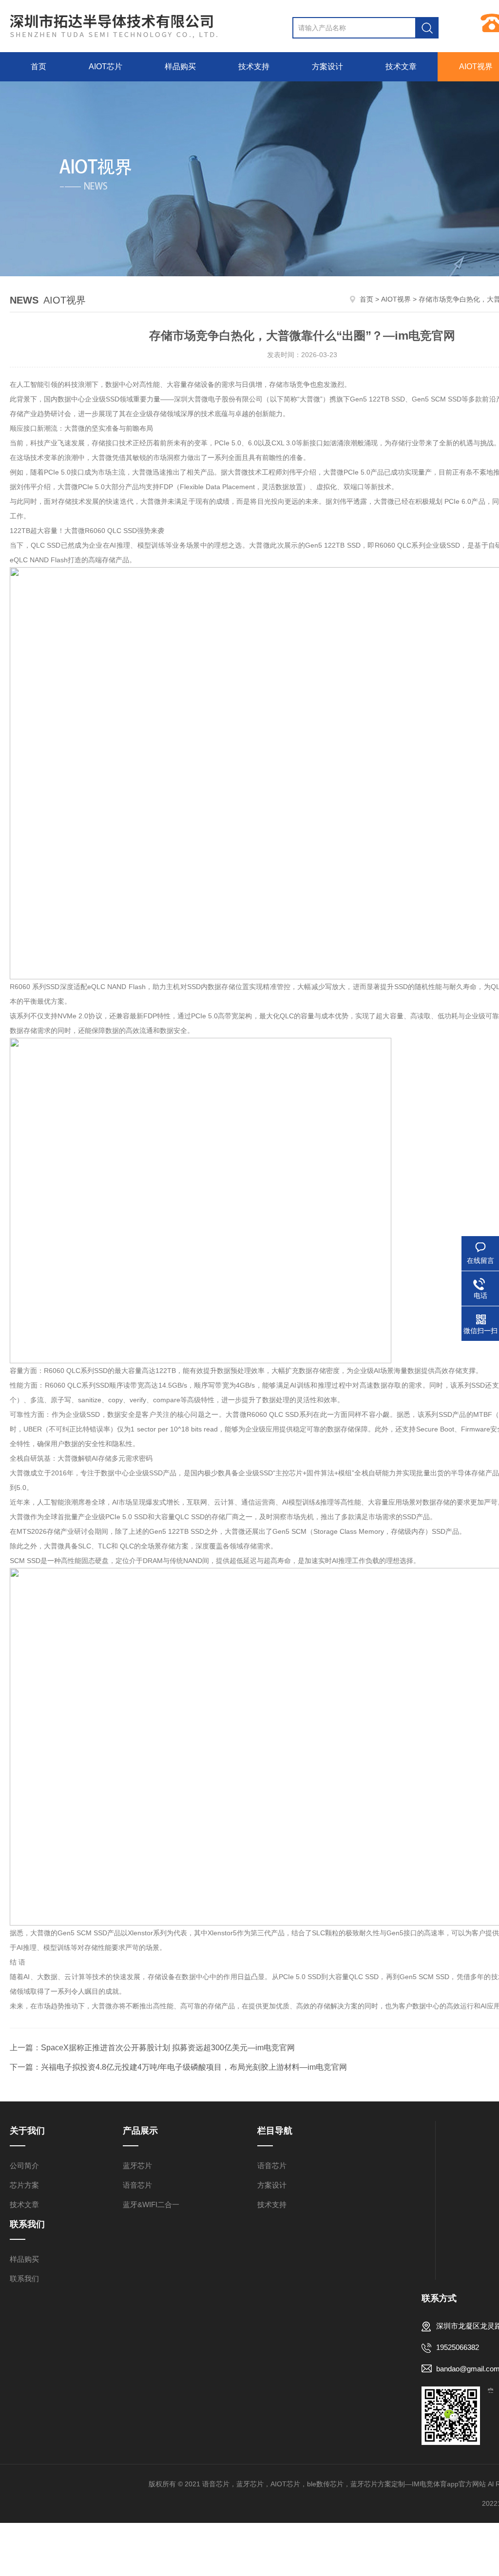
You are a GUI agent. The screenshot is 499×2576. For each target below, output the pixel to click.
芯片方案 (24, 2185)
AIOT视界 (396, 299)
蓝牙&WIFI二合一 (151, 2204)
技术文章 (401, 67)
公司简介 (24, 2166)
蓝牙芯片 (137, 2166)
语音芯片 (137, 2185)
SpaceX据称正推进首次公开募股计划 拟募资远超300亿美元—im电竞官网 (168, 2048)
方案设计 (327, 67)
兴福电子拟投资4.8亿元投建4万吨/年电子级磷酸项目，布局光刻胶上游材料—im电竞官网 (194, 2067)
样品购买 (180, 67)
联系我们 (24, 2279)
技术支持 (254, 67)
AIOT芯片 (106, 67)
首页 (38, 67)
